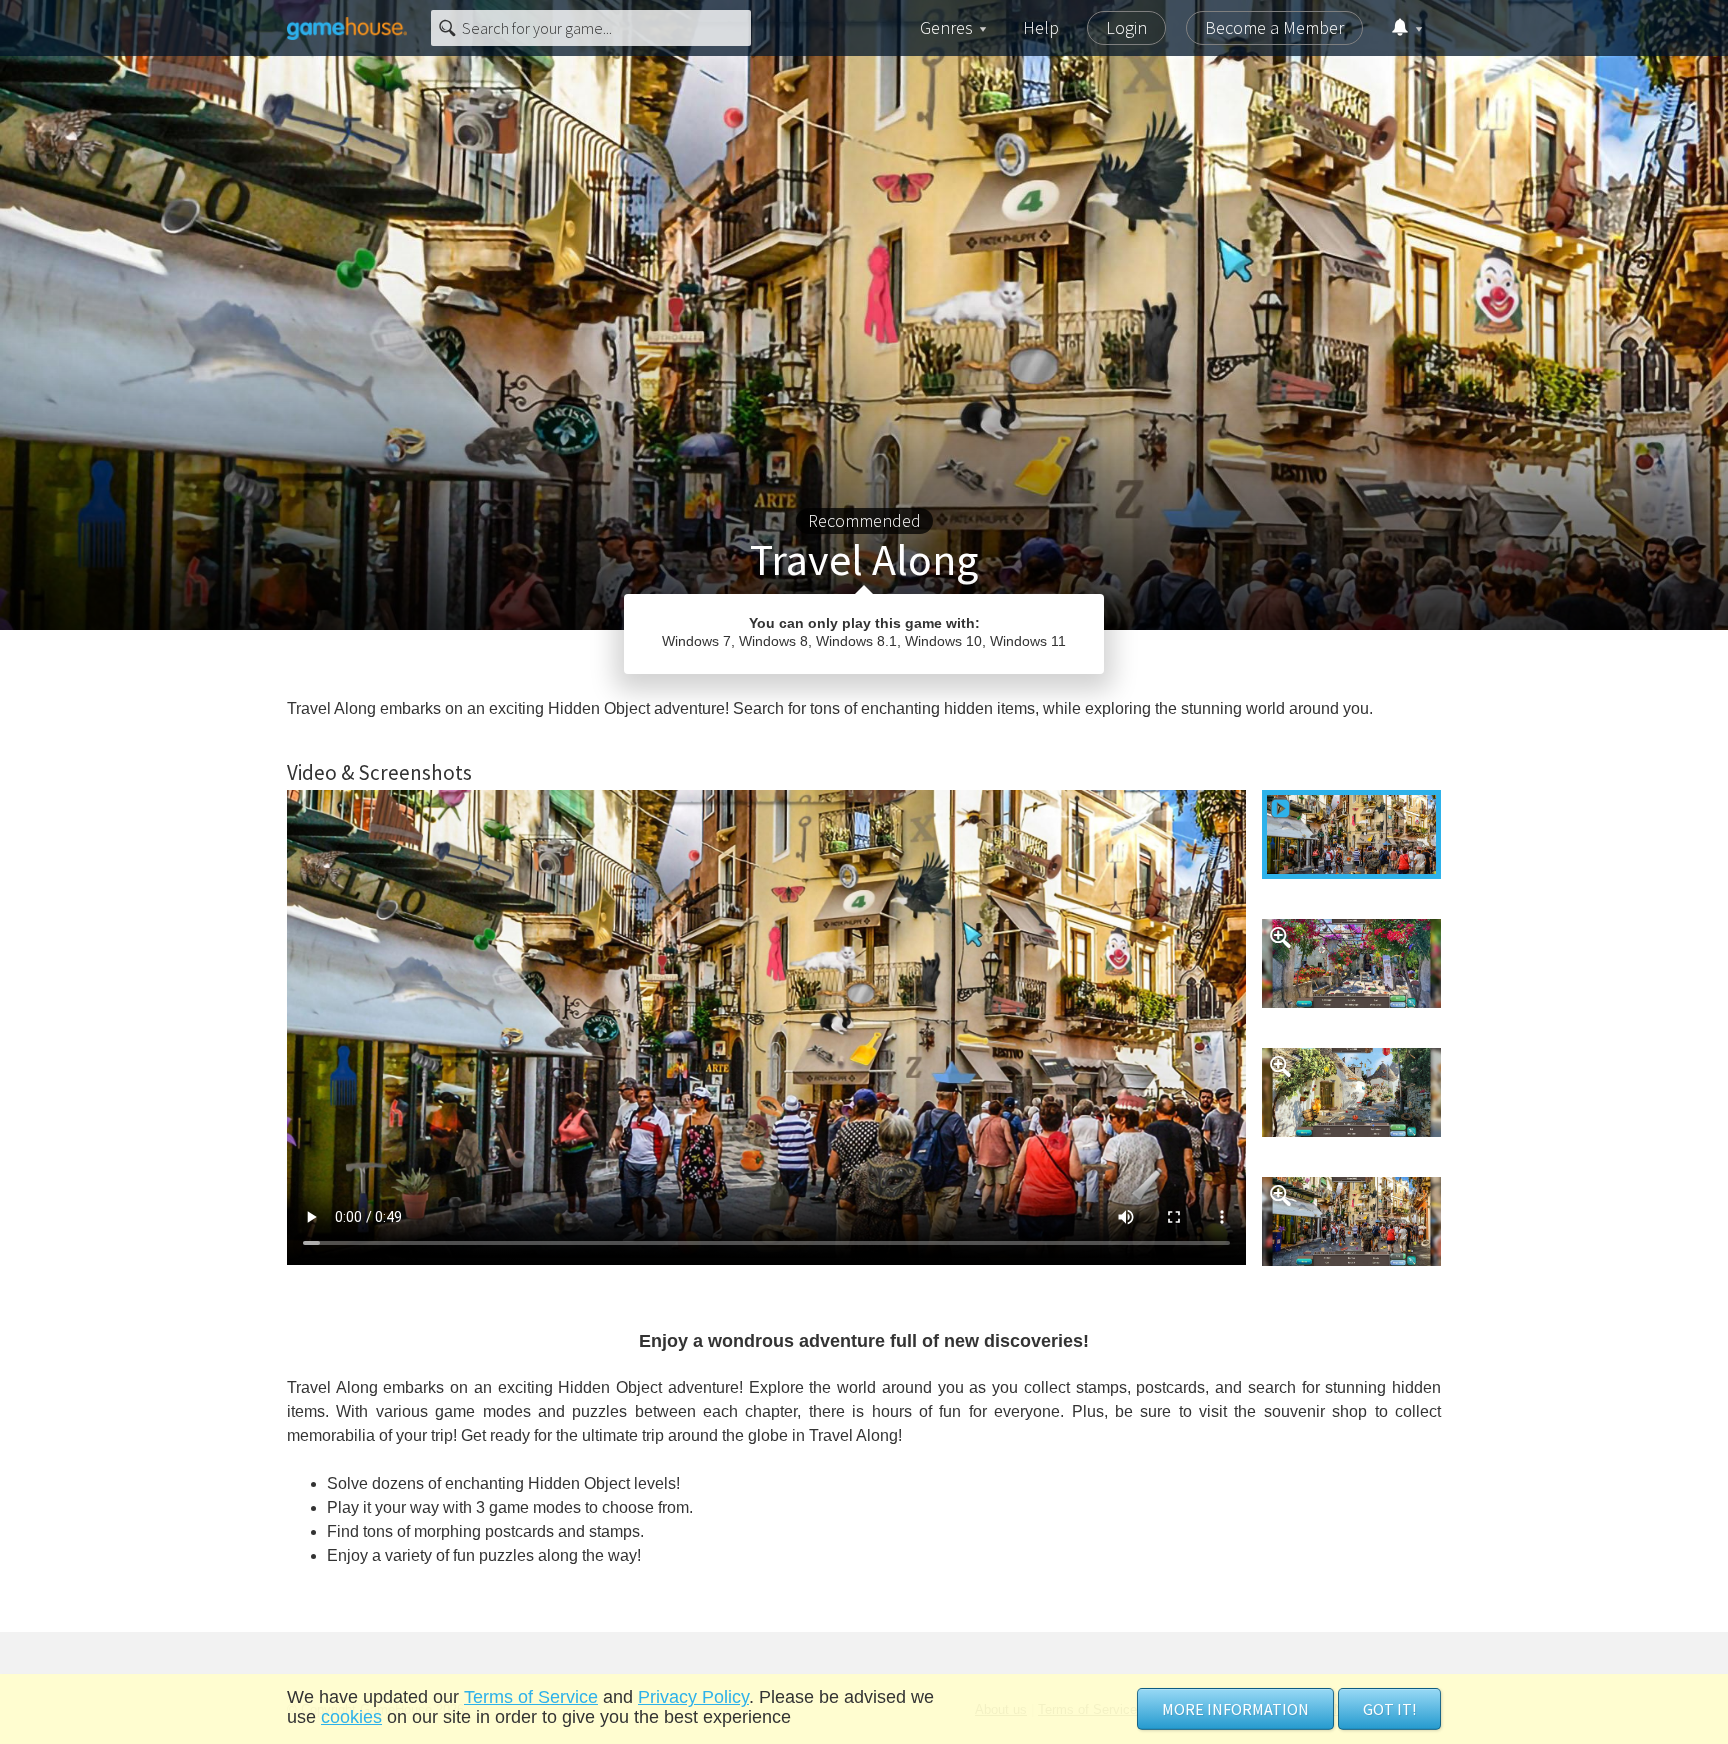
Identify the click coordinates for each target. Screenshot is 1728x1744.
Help (1041, 27)
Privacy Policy (693, 1697)
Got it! (1389, 1709)
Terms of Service (531, 1697)
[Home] (347, 28)
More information (1235, 1709)
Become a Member (1274, 27)
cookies (351, 1717)
